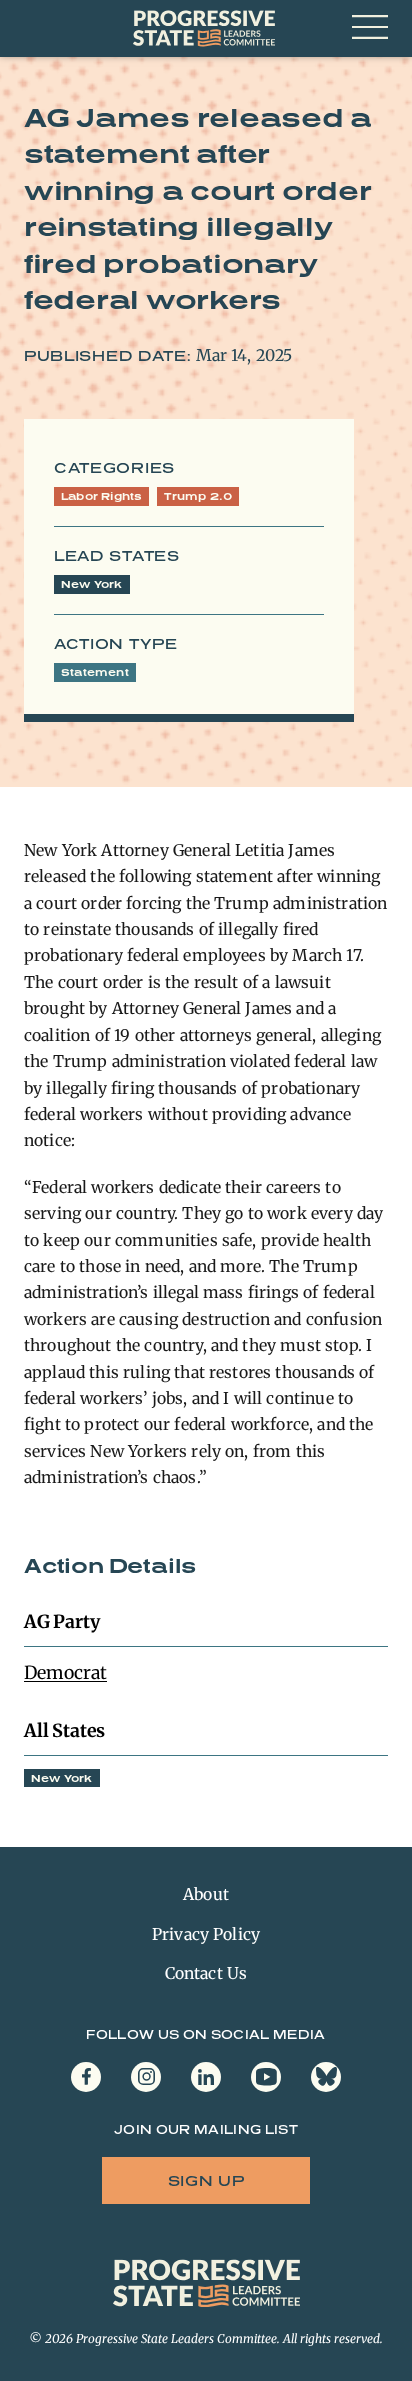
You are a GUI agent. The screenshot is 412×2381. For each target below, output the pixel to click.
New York (92, 584)
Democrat (65, 1672)
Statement (95, 672)
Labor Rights (101, 496)
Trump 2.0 (198, 496)
